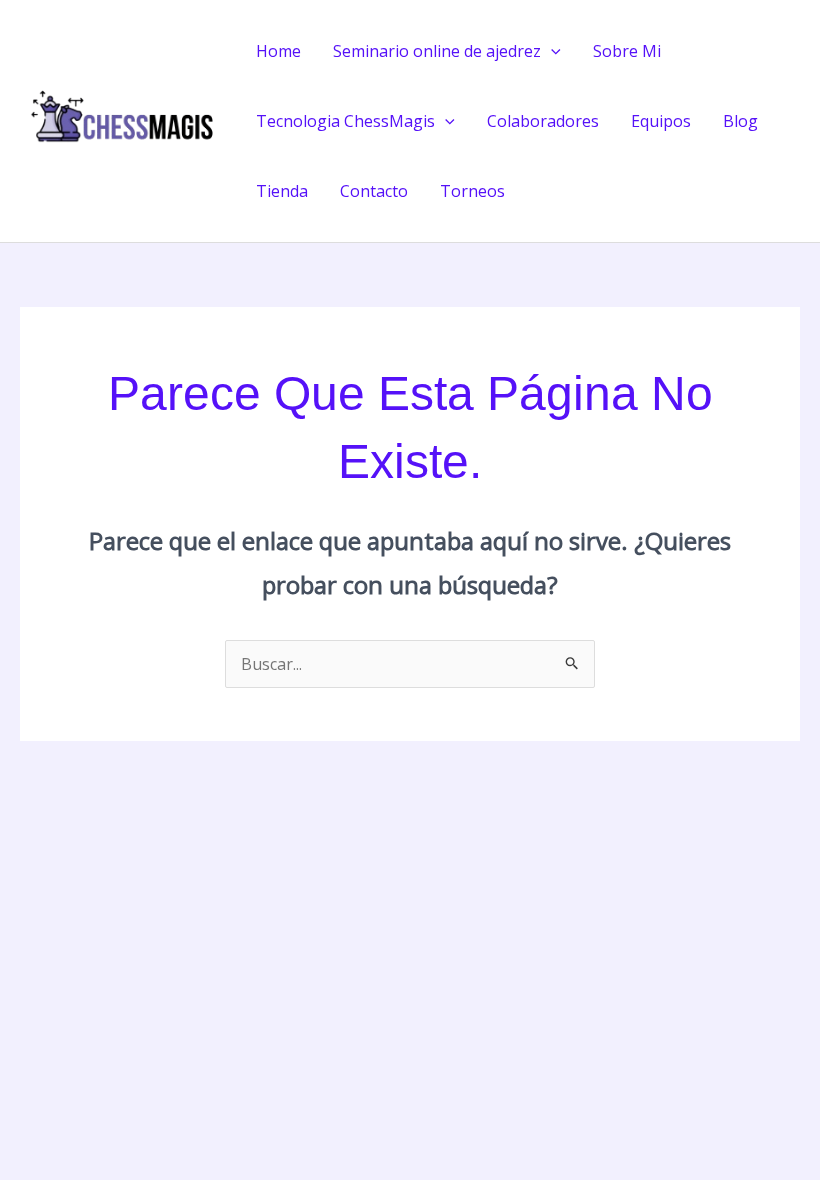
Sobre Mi (627, 51)
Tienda (282, 191)
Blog (740, 121)
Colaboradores (543, 121)
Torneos (472, 191)
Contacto (374, 191)
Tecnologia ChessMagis (345, 121)
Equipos (661, 121)
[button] (551, 51)
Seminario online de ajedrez (437, 51)
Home (278, 51)
